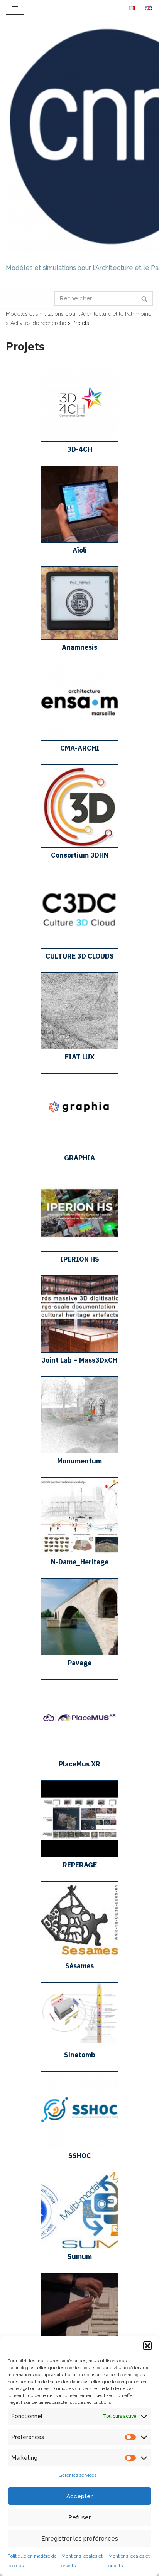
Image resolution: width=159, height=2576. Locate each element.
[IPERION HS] (79, 1250)
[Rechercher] (145, 298)
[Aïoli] (79, 541)
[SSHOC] (79, 2146)
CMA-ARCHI (80, 748)
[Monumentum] (79, 1451)
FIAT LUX (80, 1057)
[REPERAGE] (79, 1855)
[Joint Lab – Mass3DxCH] (79, 1351)
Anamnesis (79, 647)
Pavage (79, 1663)
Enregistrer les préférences (80, 2539)
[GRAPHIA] (79, 1148)
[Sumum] (79, 2247)
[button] (147, 2346)
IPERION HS (80, 1259)
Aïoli (80, 550)
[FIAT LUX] (79, 1047)
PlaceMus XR (79, 1764)
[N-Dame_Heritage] (79, 1552)
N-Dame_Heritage (80, 1562)
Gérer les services (78, 2475)
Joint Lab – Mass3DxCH (79, 1360)
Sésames (79, 1966)
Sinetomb (80, 2055)
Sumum (80, 2257)
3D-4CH (80, 449)
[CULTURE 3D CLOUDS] (79, 947)
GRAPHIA (79, 1158)
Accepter (79, 2496)
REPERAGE (80, 1865)
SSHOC (80, 2156)
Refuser (79, 2517)
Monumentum (79, 1461)
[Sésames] (79, 1956)
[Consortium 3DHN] (79, 846)
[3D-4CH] (79, 440)
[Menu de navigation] (15, 8)
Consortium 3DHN (80, 855)
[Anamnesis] (79, 638)
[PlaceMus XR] (79, 1755)
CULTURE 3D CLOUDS (80, 956)
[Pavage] (79, 1653)
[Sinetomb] (79, 2045)
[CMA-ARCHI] (79, 739)
